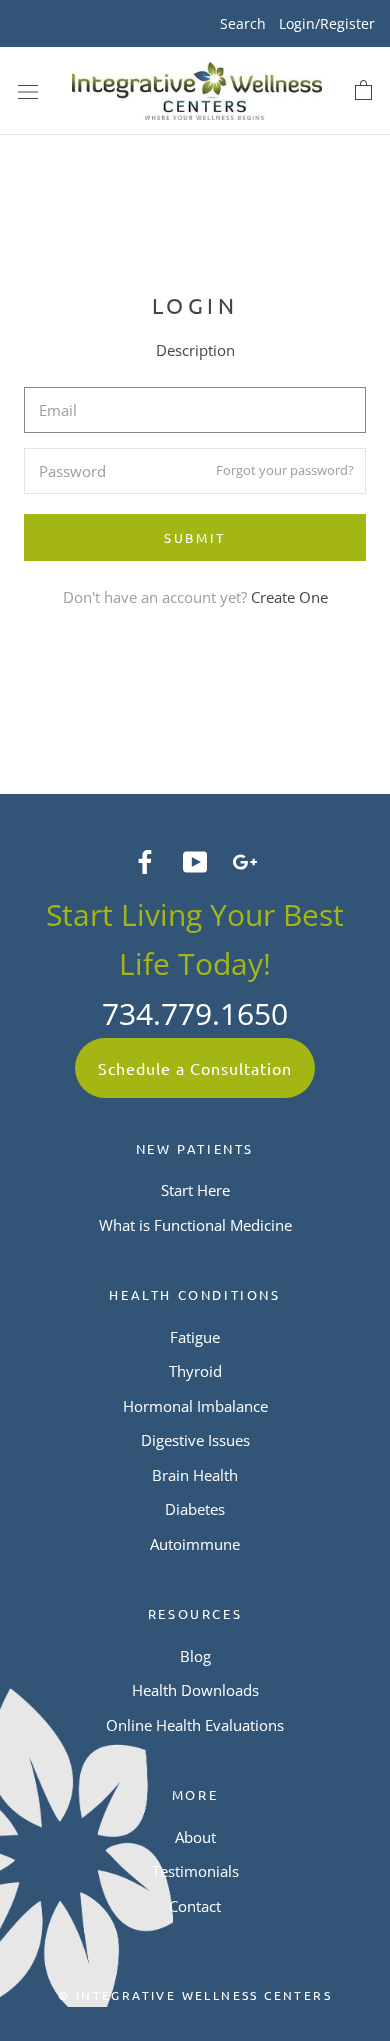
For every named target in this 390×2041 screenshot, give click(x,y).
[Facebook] (145, 859)
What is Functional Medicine (195, 1225)
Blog (195, 1656)
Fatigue (195, 1337)
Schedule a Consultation (195, 1068)
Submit (195, 537)
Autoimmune (195, 1544)
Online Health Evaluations (195, 1725)
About (195, 1837)
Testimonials (195, 1871)
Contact (195, 1906)
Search (243, 23)
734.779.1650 (195, 1013)
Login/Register (327, 23)
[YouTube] (195, 859)
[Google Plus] (245, 859)
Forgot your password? (285, 470)
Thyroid (195, 1371)
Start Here (195, 1190)
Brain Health (195, 1475)
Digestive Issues (195, 1440)
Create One (289, 597)
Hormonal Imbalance (195, 1406)
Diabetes (195, 1509)
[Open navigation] (28, 91)
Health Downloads (195, 1690)
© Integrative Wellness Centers (195, 1995)
